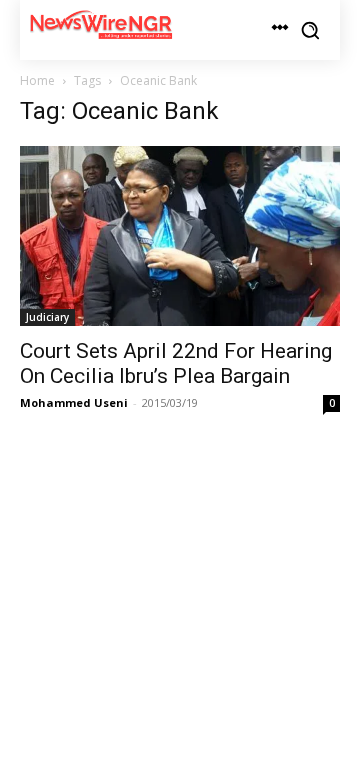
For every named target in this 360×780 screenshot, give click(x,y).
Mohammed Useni (74, 402)
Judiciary (47, 317)
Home (37, 80)
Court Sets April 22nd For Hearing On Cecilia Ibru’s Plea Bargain (176, 363)
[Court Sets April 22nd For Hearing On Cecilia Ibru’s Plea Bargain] (180, 236)
